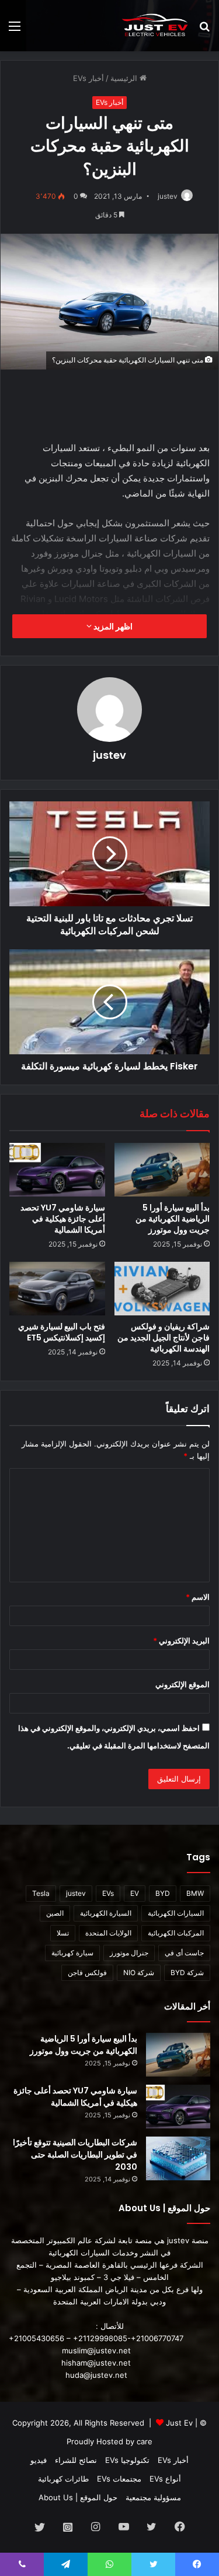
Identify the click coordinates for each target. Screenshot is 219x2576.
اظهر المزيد (112, 626)
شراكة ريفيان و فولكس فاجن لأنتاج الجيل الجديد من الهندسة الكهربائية (164, 1338)
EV (135, 1893)
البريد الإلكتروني (181, 1641)
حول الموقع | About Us (78, 2497)
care (145, 2441)
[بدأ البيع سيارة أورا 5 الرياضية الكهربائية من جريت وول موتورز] (162, 1170)
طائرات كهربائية (63, 2479)
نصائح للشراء (76, 2460)
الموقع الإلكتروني (182, 1684)
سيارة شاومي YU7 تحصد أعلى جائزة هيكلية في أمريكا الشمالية (63, 1219)
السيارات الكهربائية (176, 1913)
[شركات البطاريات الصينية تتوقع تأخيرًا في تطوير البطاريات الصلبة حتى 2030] (178, 2158)
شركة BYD (187, 1973)
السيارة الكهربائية (106, 1913)
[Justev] (155, 26)
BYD (163, 1893)
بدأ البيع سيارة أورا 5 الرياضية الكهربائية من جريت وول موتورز (173, 1219)
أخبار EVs (88, 78)
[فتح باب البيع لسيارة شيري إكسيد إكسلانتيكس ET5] (57, 1289)
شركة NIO (139, 1973)
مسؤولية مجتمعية (153, 2497)
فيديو (39, 2460)
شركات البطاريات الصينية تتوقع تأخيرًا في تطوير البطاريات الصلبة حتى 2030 (75, 2155)
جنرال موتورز (129, 1953)
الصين (55, 1913)
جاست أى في (184, 1953)
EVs (108, 1893)
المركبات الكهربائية (176, 1933)
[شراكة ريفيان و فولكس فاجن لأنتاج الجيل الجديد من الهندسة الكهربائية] (162, 1289)
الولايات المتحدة (108, 1933)
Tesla (41, 1893)
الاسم (198, 1597)
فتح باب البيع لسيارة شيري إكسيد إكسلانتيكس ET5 (62, 1332)
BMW (195, 1893)
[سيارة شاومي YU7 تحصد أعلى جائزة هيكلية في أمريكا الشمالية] (57, 1170)
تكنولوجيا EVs (127, 2460)
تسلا (63, 1933)
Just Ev (179, 2423)
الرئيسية (125, 78)
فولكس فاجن (87, 1973)
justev (168, 196)
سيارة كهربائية (72, 1953)
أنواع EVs (165, 2479)
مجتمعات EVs (119, 2479)
